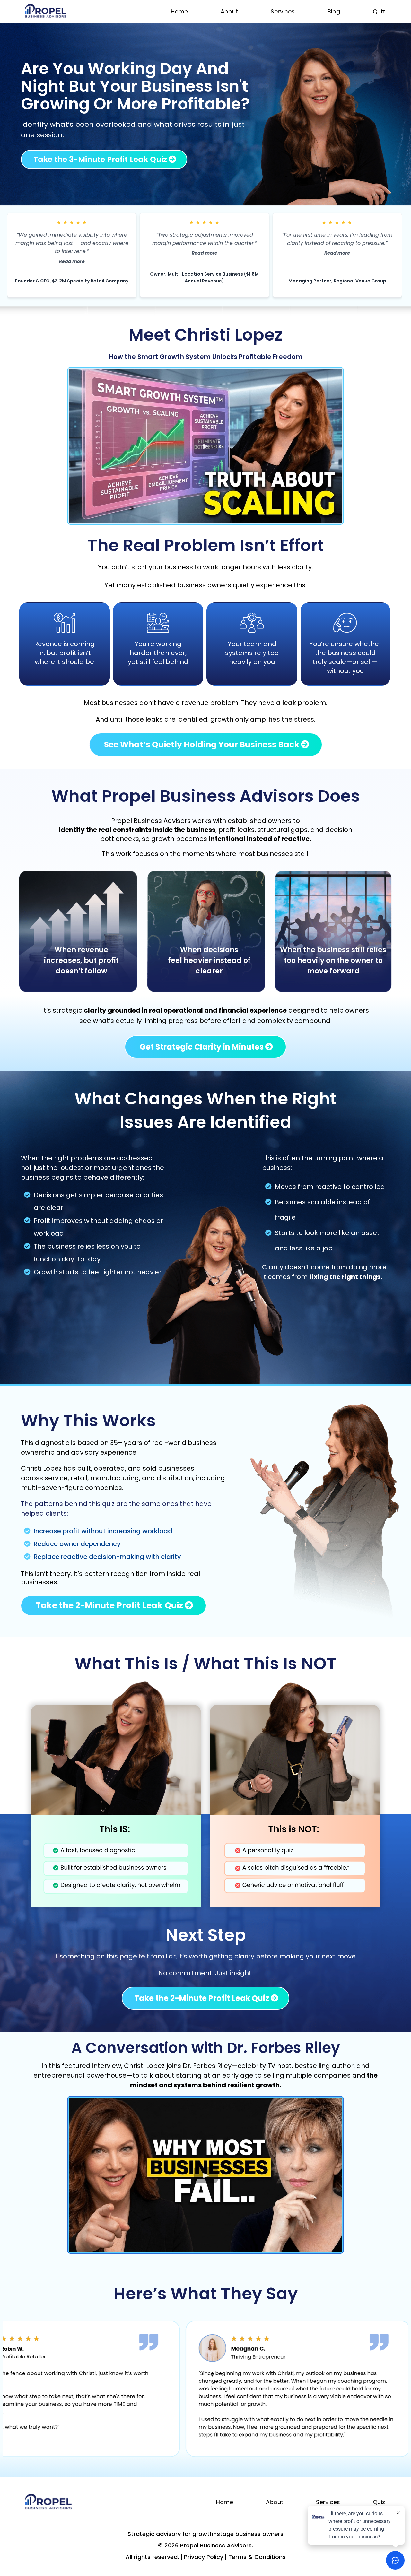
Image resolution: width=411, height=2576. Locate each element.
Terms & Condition (255, 2557)
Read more (72, 261)
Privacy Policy (204, 2557)
